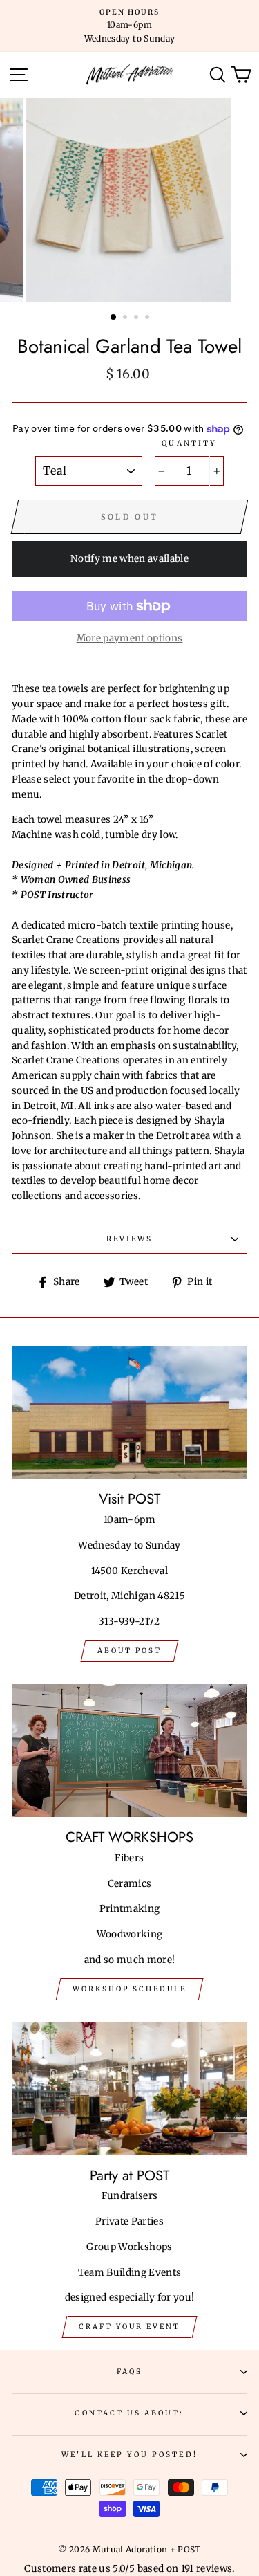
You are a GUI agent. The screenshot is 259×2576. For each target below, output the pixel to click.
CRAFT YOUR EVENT (129, 2327)
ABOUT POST (129, 1651)
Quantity (189, 443)
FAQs (129, 2372)
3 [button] (137, 318)
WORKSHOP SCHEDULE (129, 1989)
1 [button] (114, 318)
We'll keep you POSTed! (129, 2455)
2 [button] (126, 318)
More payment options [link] (130, 638)
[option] (129, 26)
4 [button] (148, 318)
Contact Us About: (129, 2413)
